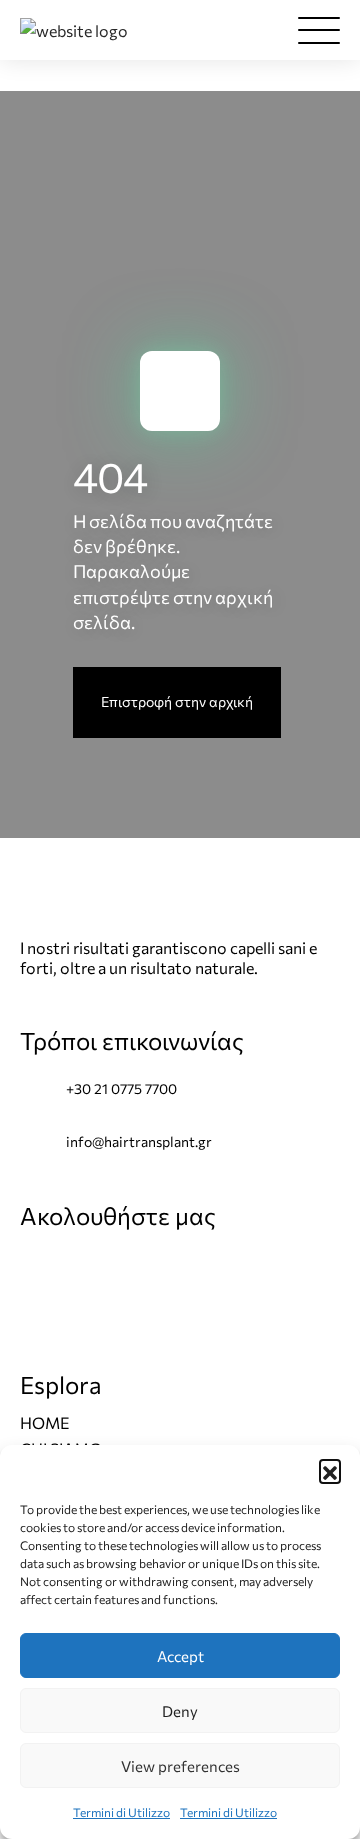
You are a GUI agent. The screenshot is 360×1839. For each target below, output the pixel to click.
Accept (180, 1656)
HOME (45, 1422)
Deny (180, 1711)
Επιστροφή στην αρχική (177, 701)
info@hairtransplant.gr (139, 1141)
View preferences (180, 1766)
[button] (330, 1470)
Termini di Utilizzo (121, 1812)
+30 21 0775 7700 (121, 1088)
